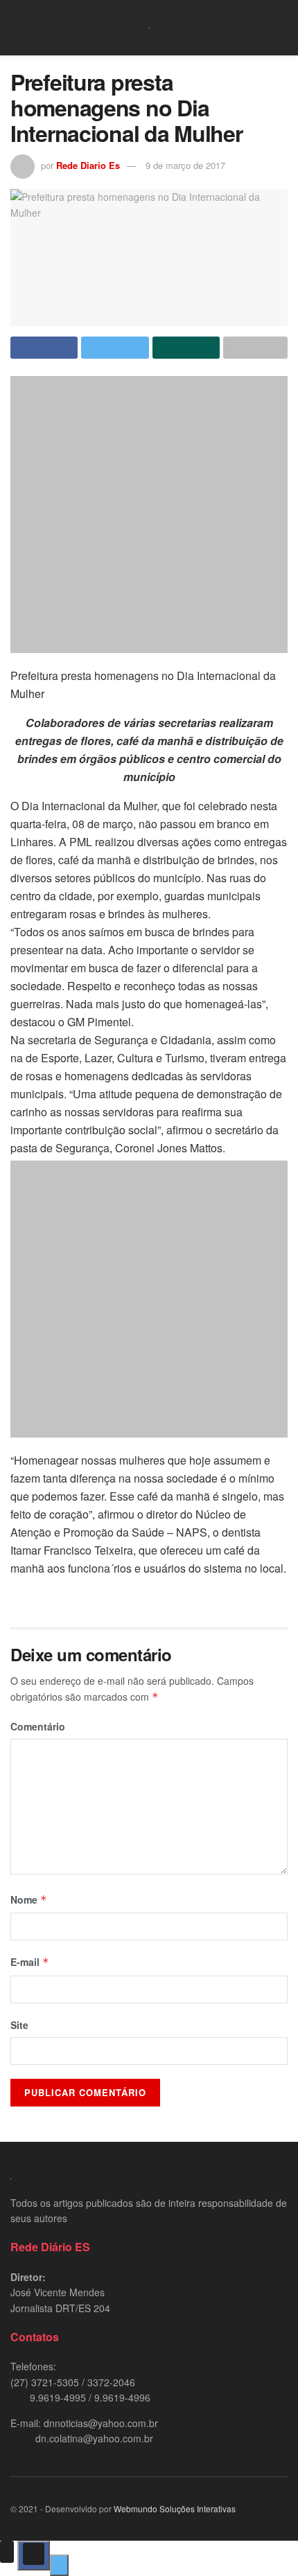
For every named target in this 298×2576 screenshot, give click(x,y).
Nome (29, 1899)
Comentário (38, 1726)
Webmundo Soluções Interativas (175, 2508)
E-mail (30, 1962)
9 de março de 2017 (185, 165)
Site (19, 2025)
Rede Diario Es (88, 165)
